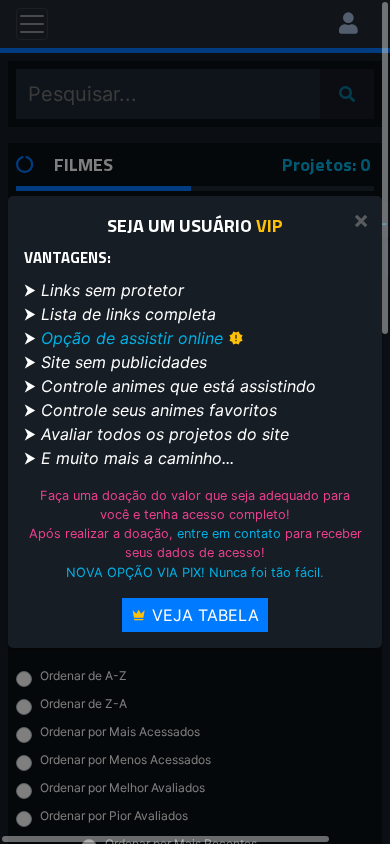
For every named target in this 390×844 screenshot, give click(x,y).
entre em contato (229, 533)
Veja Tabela (203, 615)
